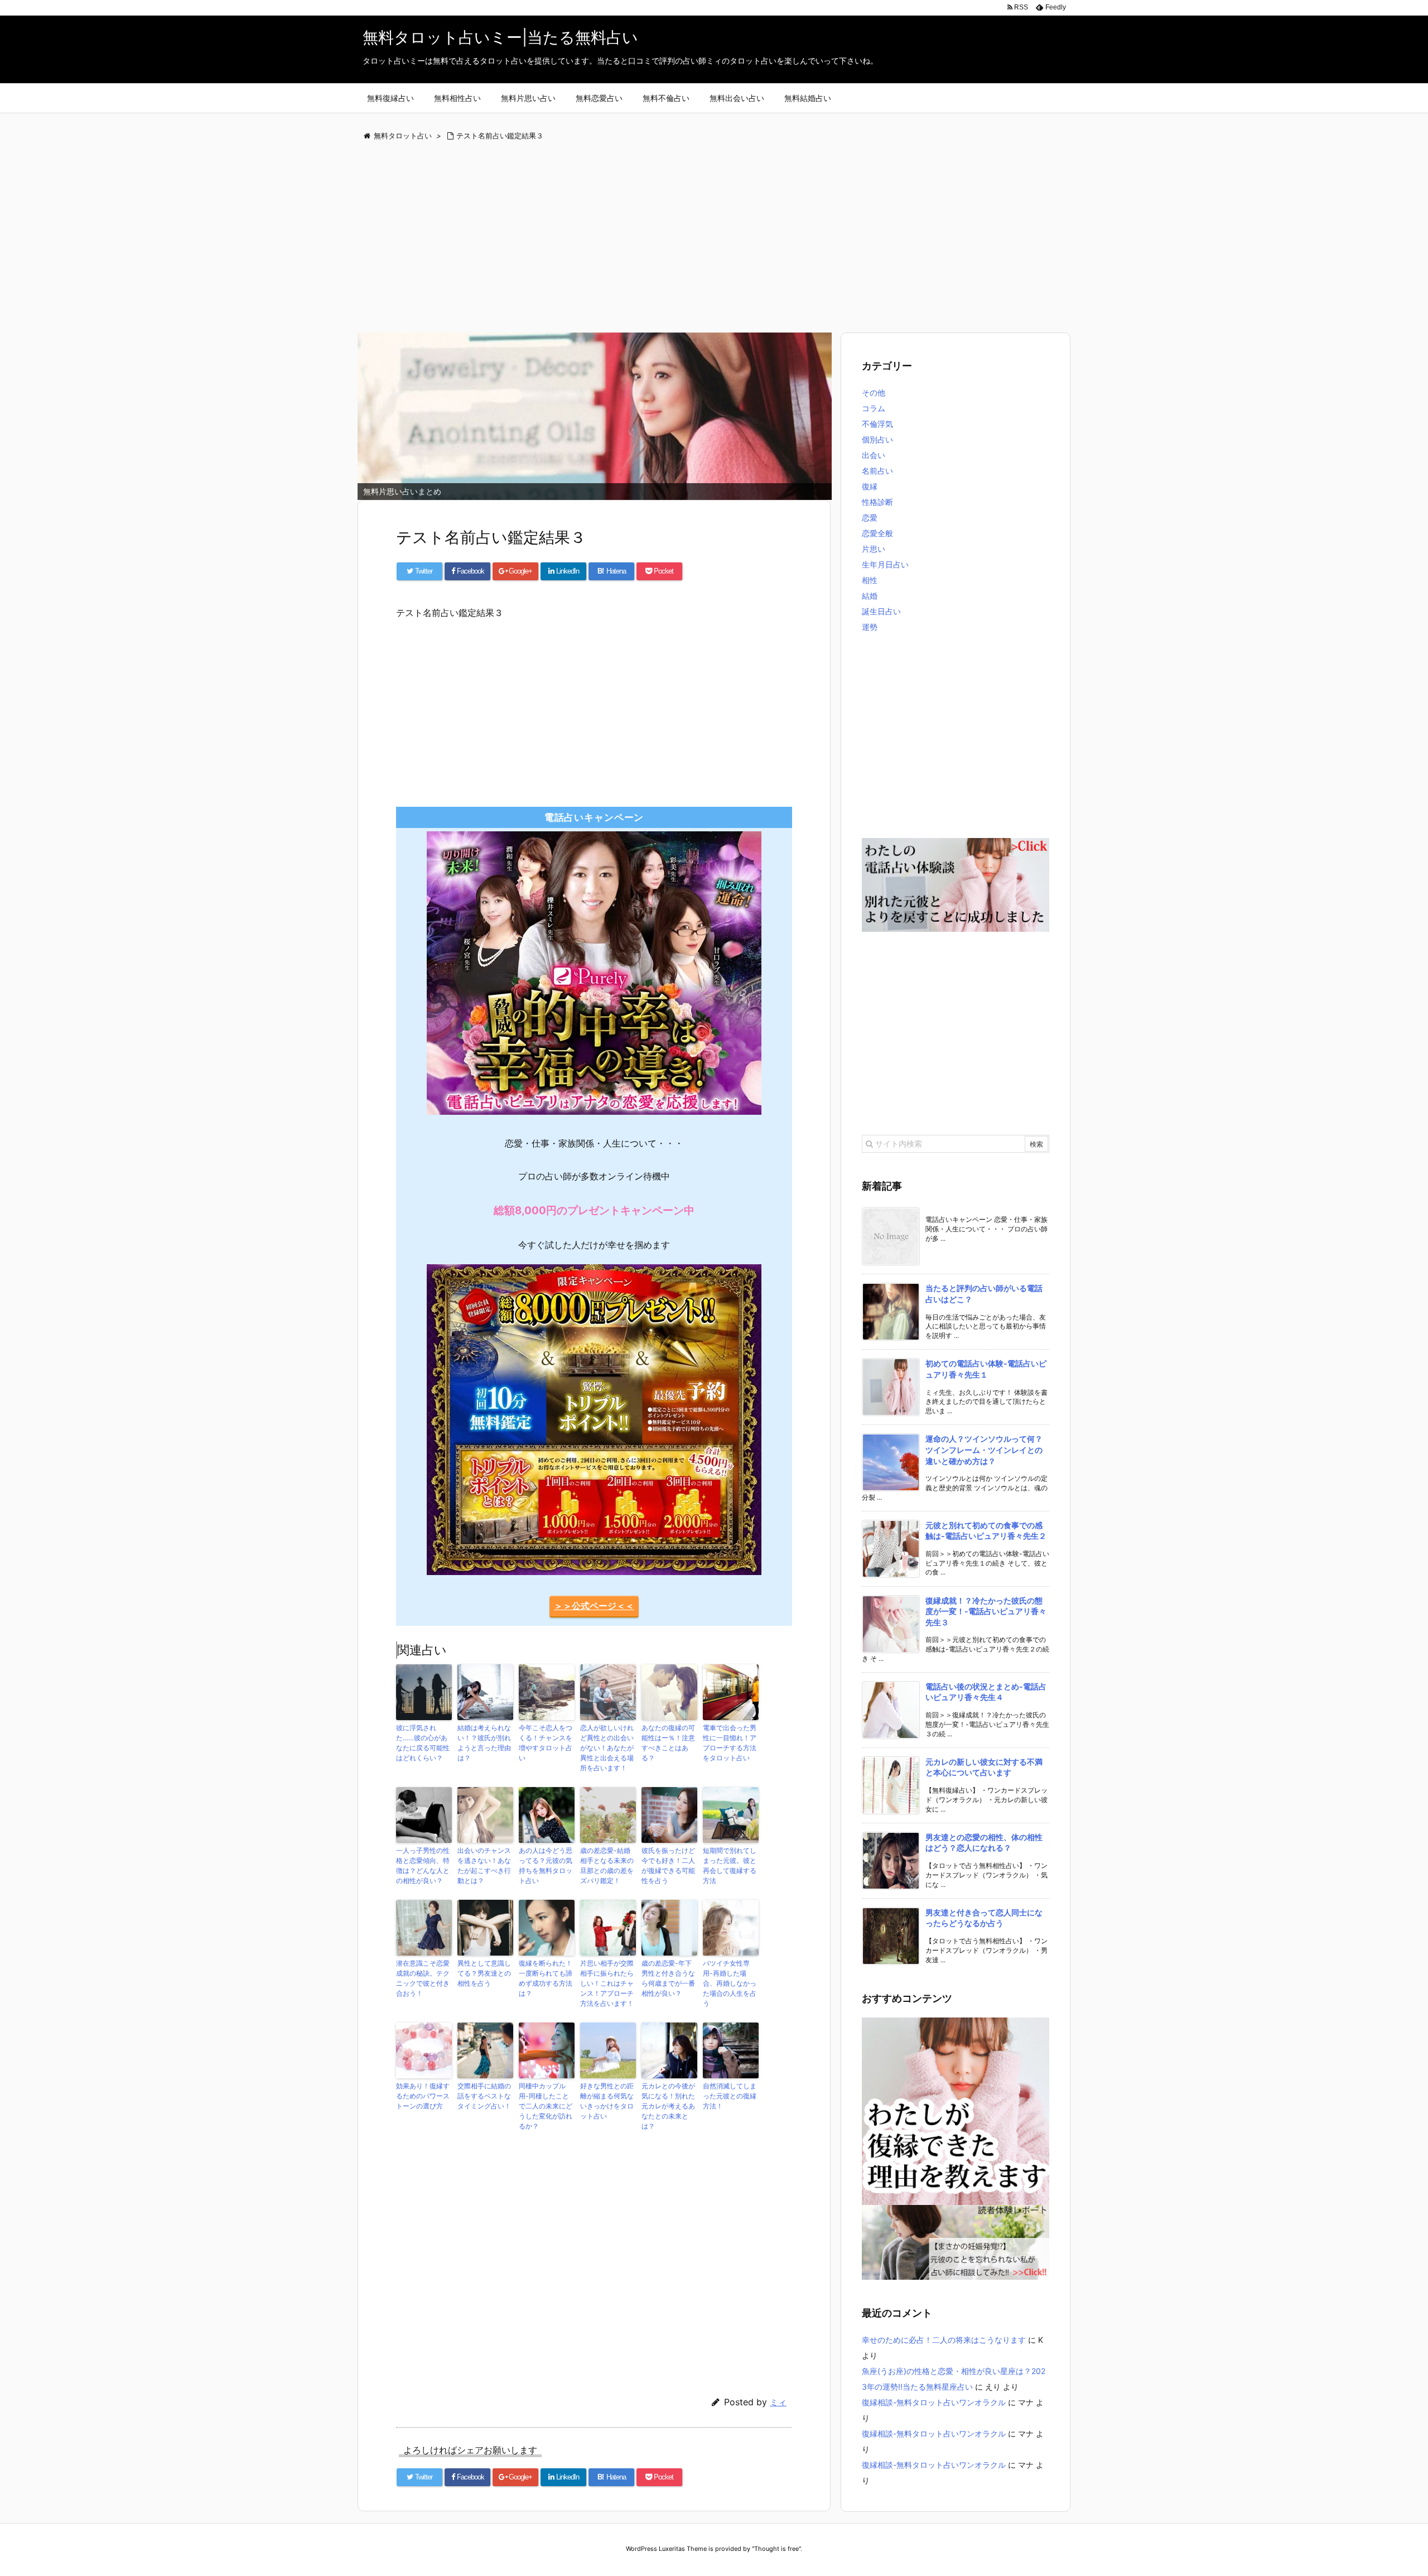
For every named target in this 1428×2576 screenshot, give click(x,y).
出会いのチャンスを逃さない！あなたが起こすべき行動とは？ (484, 1865)
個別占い (877, 439)
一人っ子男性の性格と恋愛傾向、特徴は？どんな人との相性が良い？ (423, 1865)
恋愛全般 (877, 533)
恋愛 (870, 517)
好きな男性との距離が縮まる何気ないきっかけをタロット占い (607, 2101)
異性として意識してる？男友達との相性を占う (484, 1973)
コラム (874, 408)
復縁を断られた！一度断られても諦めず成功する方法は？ (546, 1978)
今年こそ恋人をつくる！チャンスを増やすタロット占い (546, 1743)
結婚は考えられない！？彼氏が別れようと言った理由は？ (484, 1743)
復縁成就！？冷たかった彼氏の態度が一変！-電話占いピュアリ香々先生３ (986, 1611)
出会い (874, 455)
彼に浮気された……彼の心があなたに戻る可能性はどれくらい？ (423, 1743)
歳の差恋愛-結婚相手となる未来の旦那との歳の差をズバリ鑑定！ (607, 1865)
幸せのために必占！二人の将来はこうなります (944, 2340)
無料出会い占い (737, 98)
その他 (874, 393)
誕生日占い (881, 611)
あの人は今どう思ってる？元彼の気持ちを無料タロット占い (546, 1865)
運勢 (870, 627)
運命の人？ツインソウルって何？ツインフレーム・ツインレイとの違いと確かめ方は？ (984, 1450)
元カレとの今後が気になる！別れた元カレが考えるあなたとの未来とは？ (668, 2106)
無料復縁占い (390, 98)
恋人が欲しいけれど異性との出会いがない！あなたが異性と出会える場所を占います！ (607, 1748)
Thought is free (776, 2549)
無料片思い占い (528, 98)
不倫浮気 (877, 424)
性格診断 (877, 502)
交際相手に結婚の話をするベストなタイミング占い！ (484, 2096)
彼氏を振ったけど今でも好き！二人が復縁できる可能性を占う (668, 1865)
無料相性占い (457, 98)
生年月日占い (885, 564)
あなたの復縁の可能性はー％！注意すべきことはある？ (668, 1743)
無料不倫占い (666, 98)
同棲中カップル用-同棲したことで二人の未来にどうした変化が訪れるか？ (546, 2106)
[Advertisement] (692, 238)
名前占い (877, 471)
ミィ (778, 2402)
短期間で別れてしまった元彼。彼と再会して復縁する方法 (730, 1865)
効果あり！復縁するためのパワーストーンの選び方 (423, 2096)
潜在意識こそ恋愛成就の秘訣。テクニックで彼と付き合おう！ (423, 1978)
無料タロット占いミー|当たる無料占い (500, 37)
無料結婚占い (808, 98)
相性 (870, 580)
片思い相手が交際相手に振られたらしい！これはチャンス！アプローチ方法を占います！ (607, 1983)
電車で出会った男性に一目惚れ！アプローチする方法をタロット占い (730, 1743)
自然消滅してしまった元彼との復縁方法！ (730, 2096)
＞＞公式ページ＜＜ (594, 1606)
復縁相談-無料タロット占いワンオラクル (934, 2402)
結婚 (870, 596)
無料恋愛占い (599, 98)
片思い (874, 549)
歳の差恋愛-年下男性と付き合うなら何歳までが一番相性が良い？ (668, 1978)
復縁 (870, 486)
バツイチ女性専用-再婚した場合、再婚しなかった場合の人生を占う (730, 1983)
